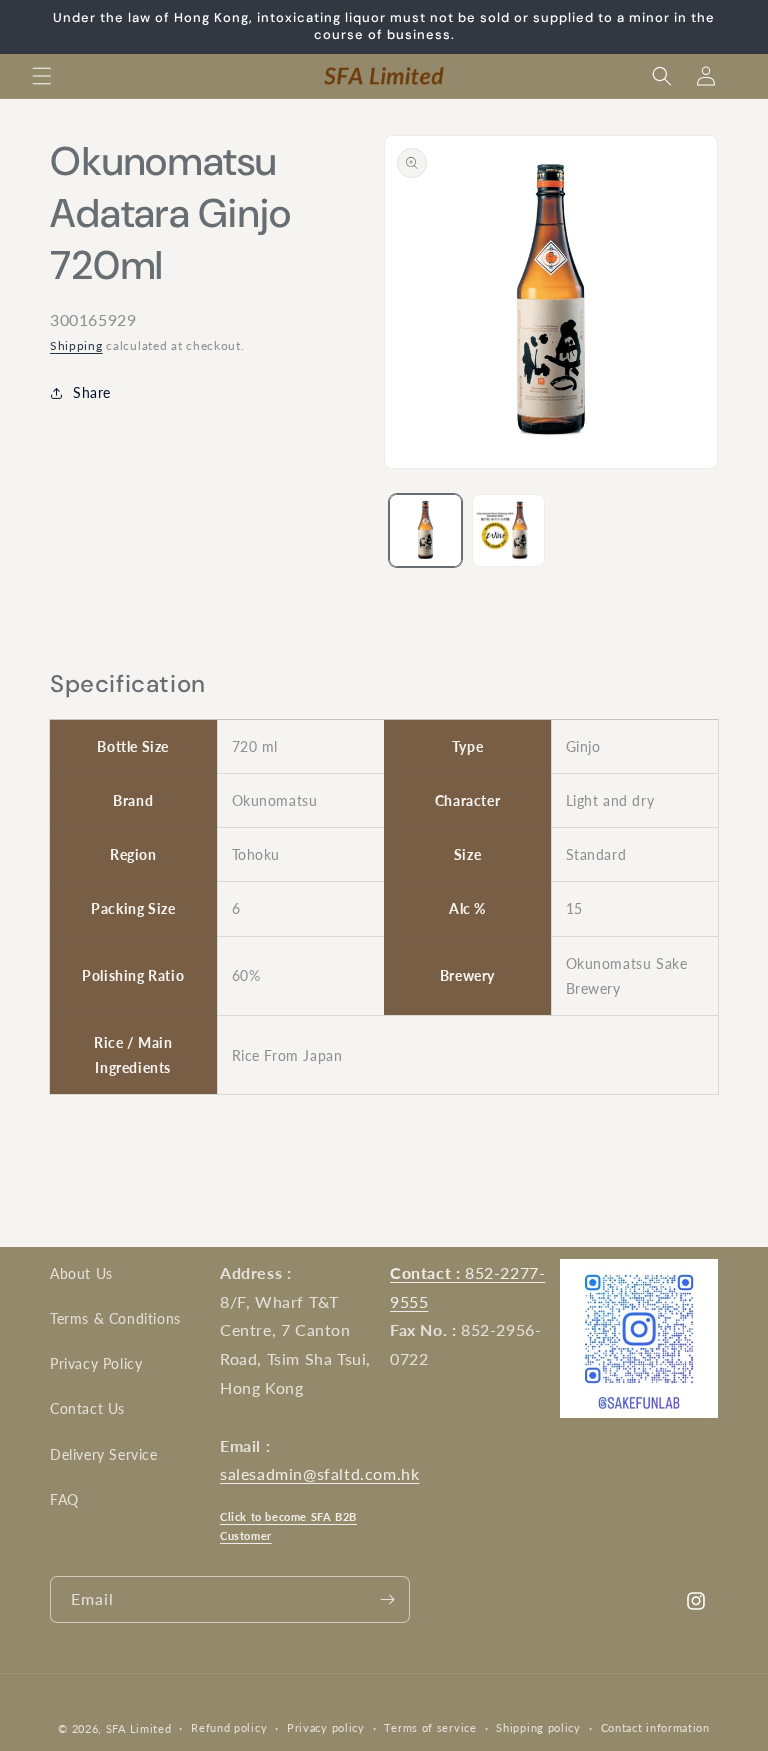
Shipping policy (538, 1727)
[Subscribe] (387, 1599)
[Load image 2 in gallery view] (508, 530)
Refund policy (229, 1727)
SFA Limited (139, 1728)
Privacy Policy (96, 1363)
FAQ (64, 1499)
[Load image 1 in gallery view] (425, 530)
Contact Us (87, 1408)
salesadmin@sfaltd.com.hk (319, 1473)
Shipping (76, 345)
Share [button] (92, 392)
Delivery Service (104, 1454)
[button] (42, 76)
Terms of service (430, 1727)
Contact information (655, 1727)
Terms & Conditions (115, 1318)
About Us (81, 1273)
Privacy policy (326, 1727)
